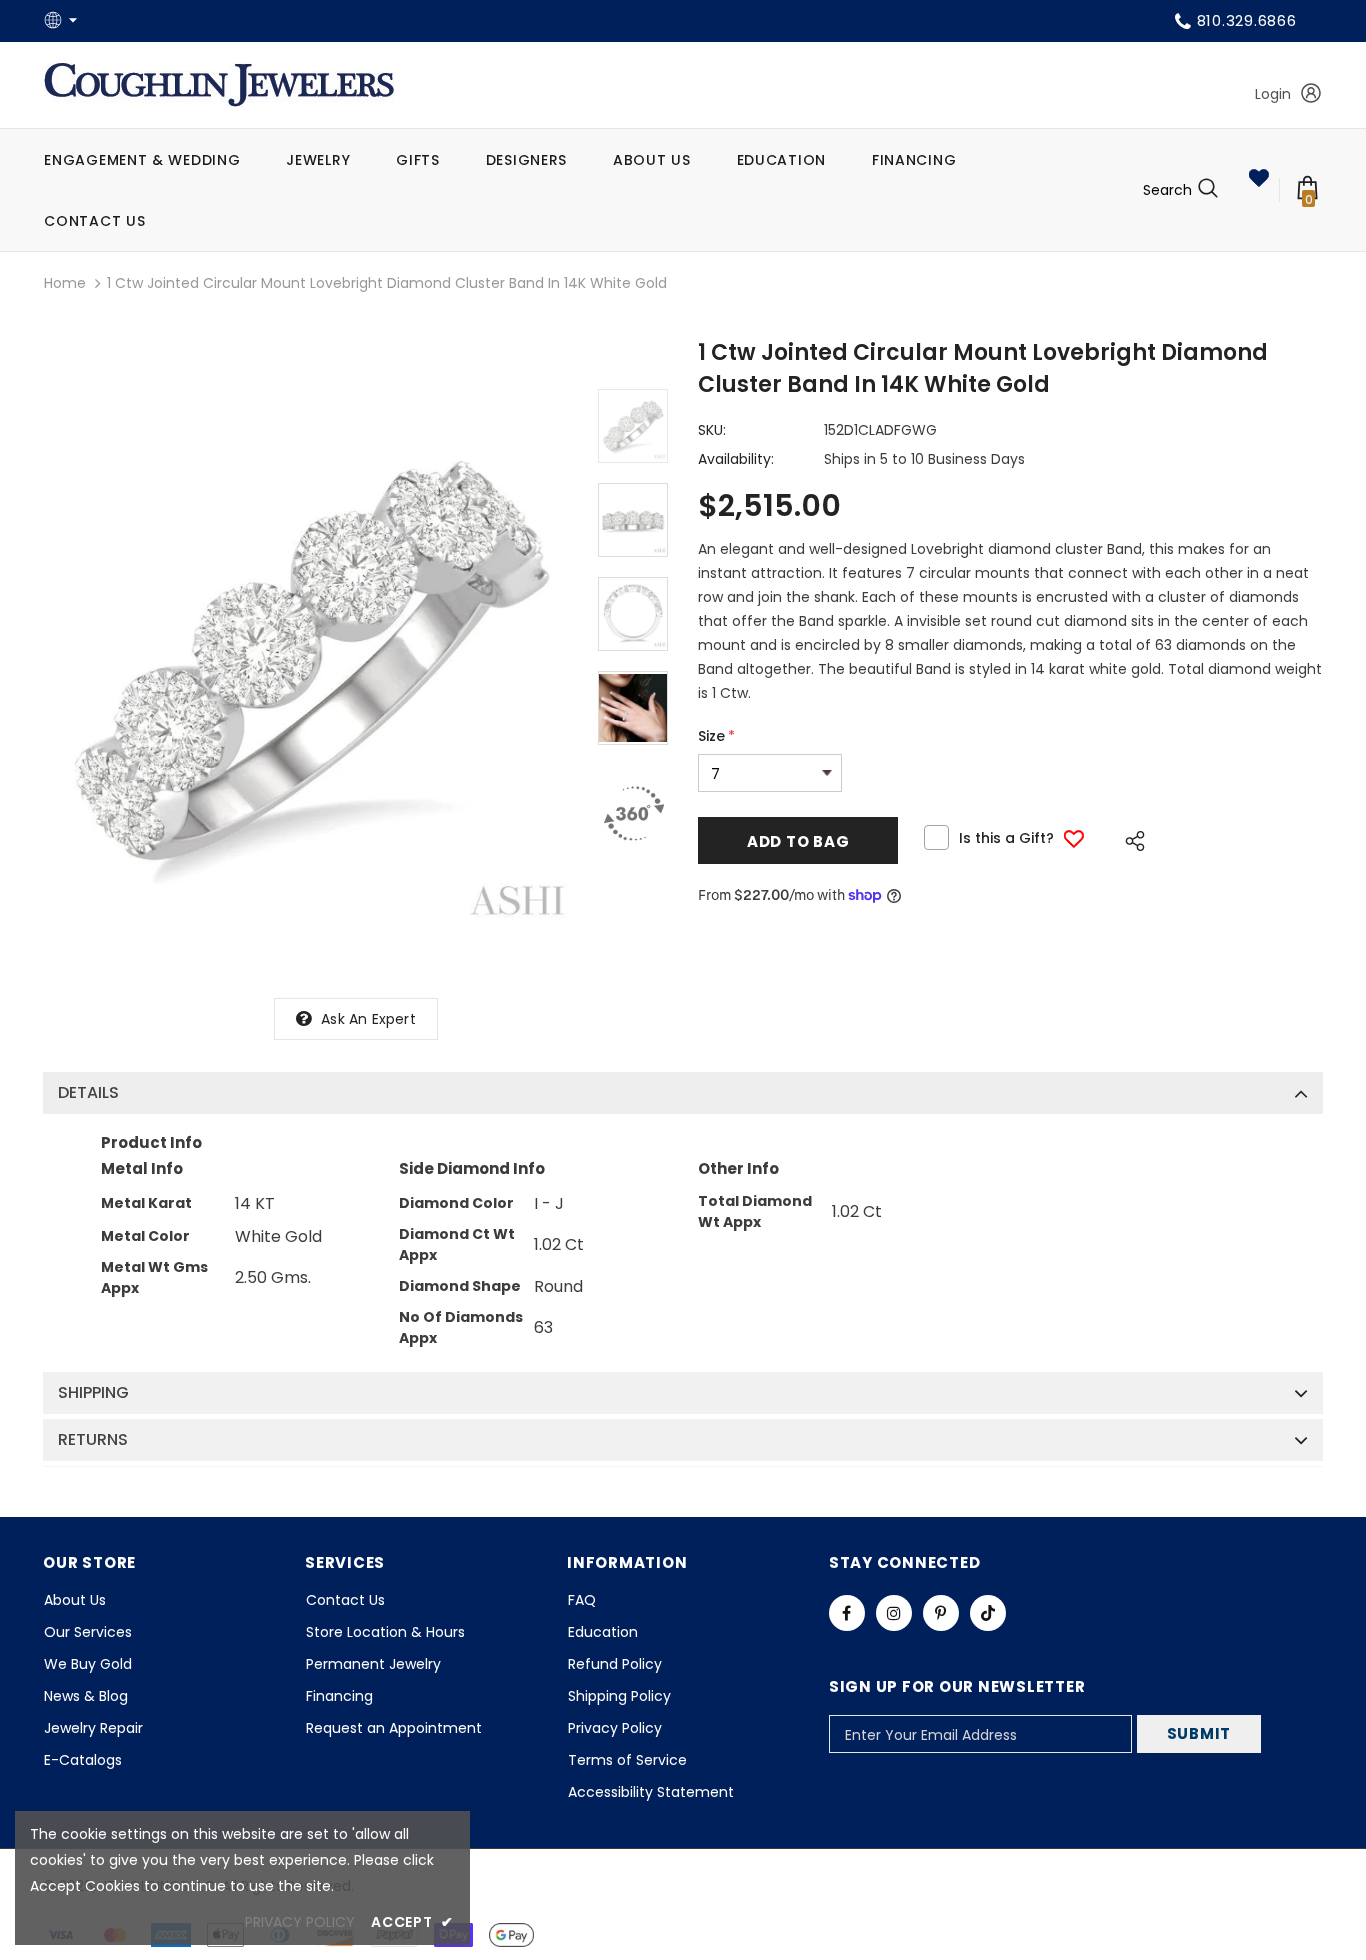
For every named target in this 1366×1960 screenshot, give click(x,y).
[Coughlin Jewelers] (219, 85)
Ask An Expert (368, 1019)
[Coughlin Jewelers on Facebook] (847, 1613)
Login (1273, 94)
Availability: (736, 459)
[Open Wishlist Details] (1259, 178)
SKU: (712, 430)
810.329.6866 (1247, 20)
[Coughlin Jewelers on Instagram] (894, 1613)
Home (65, 283)
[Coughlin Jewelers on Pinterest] (941, 1613)
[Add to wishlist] (1074, 838)
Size (716, 736)
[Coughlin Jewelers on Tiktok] (988, 1613)
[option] (310, 661)
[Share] (1129, 838)
